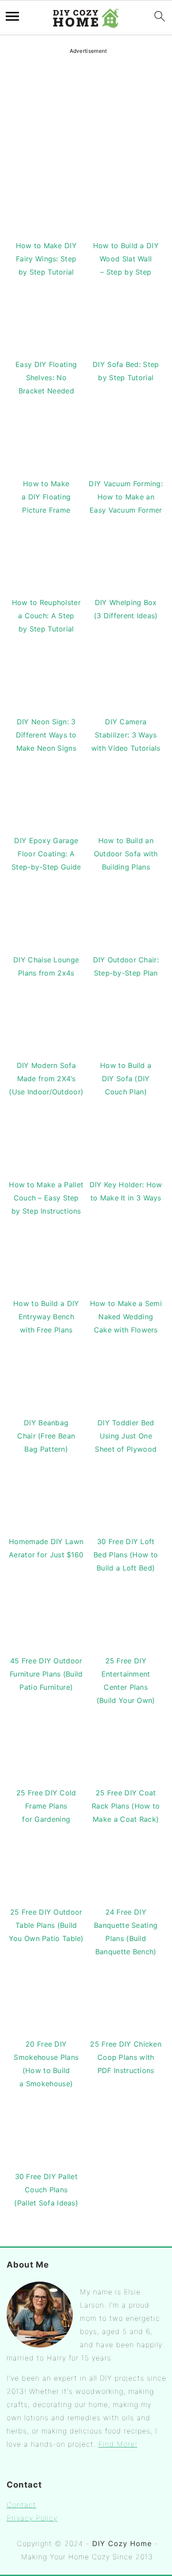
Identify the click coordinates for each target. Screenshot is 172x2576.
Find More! (118, 2444)
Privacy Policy (32, 2518)
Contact (21, 2505)
